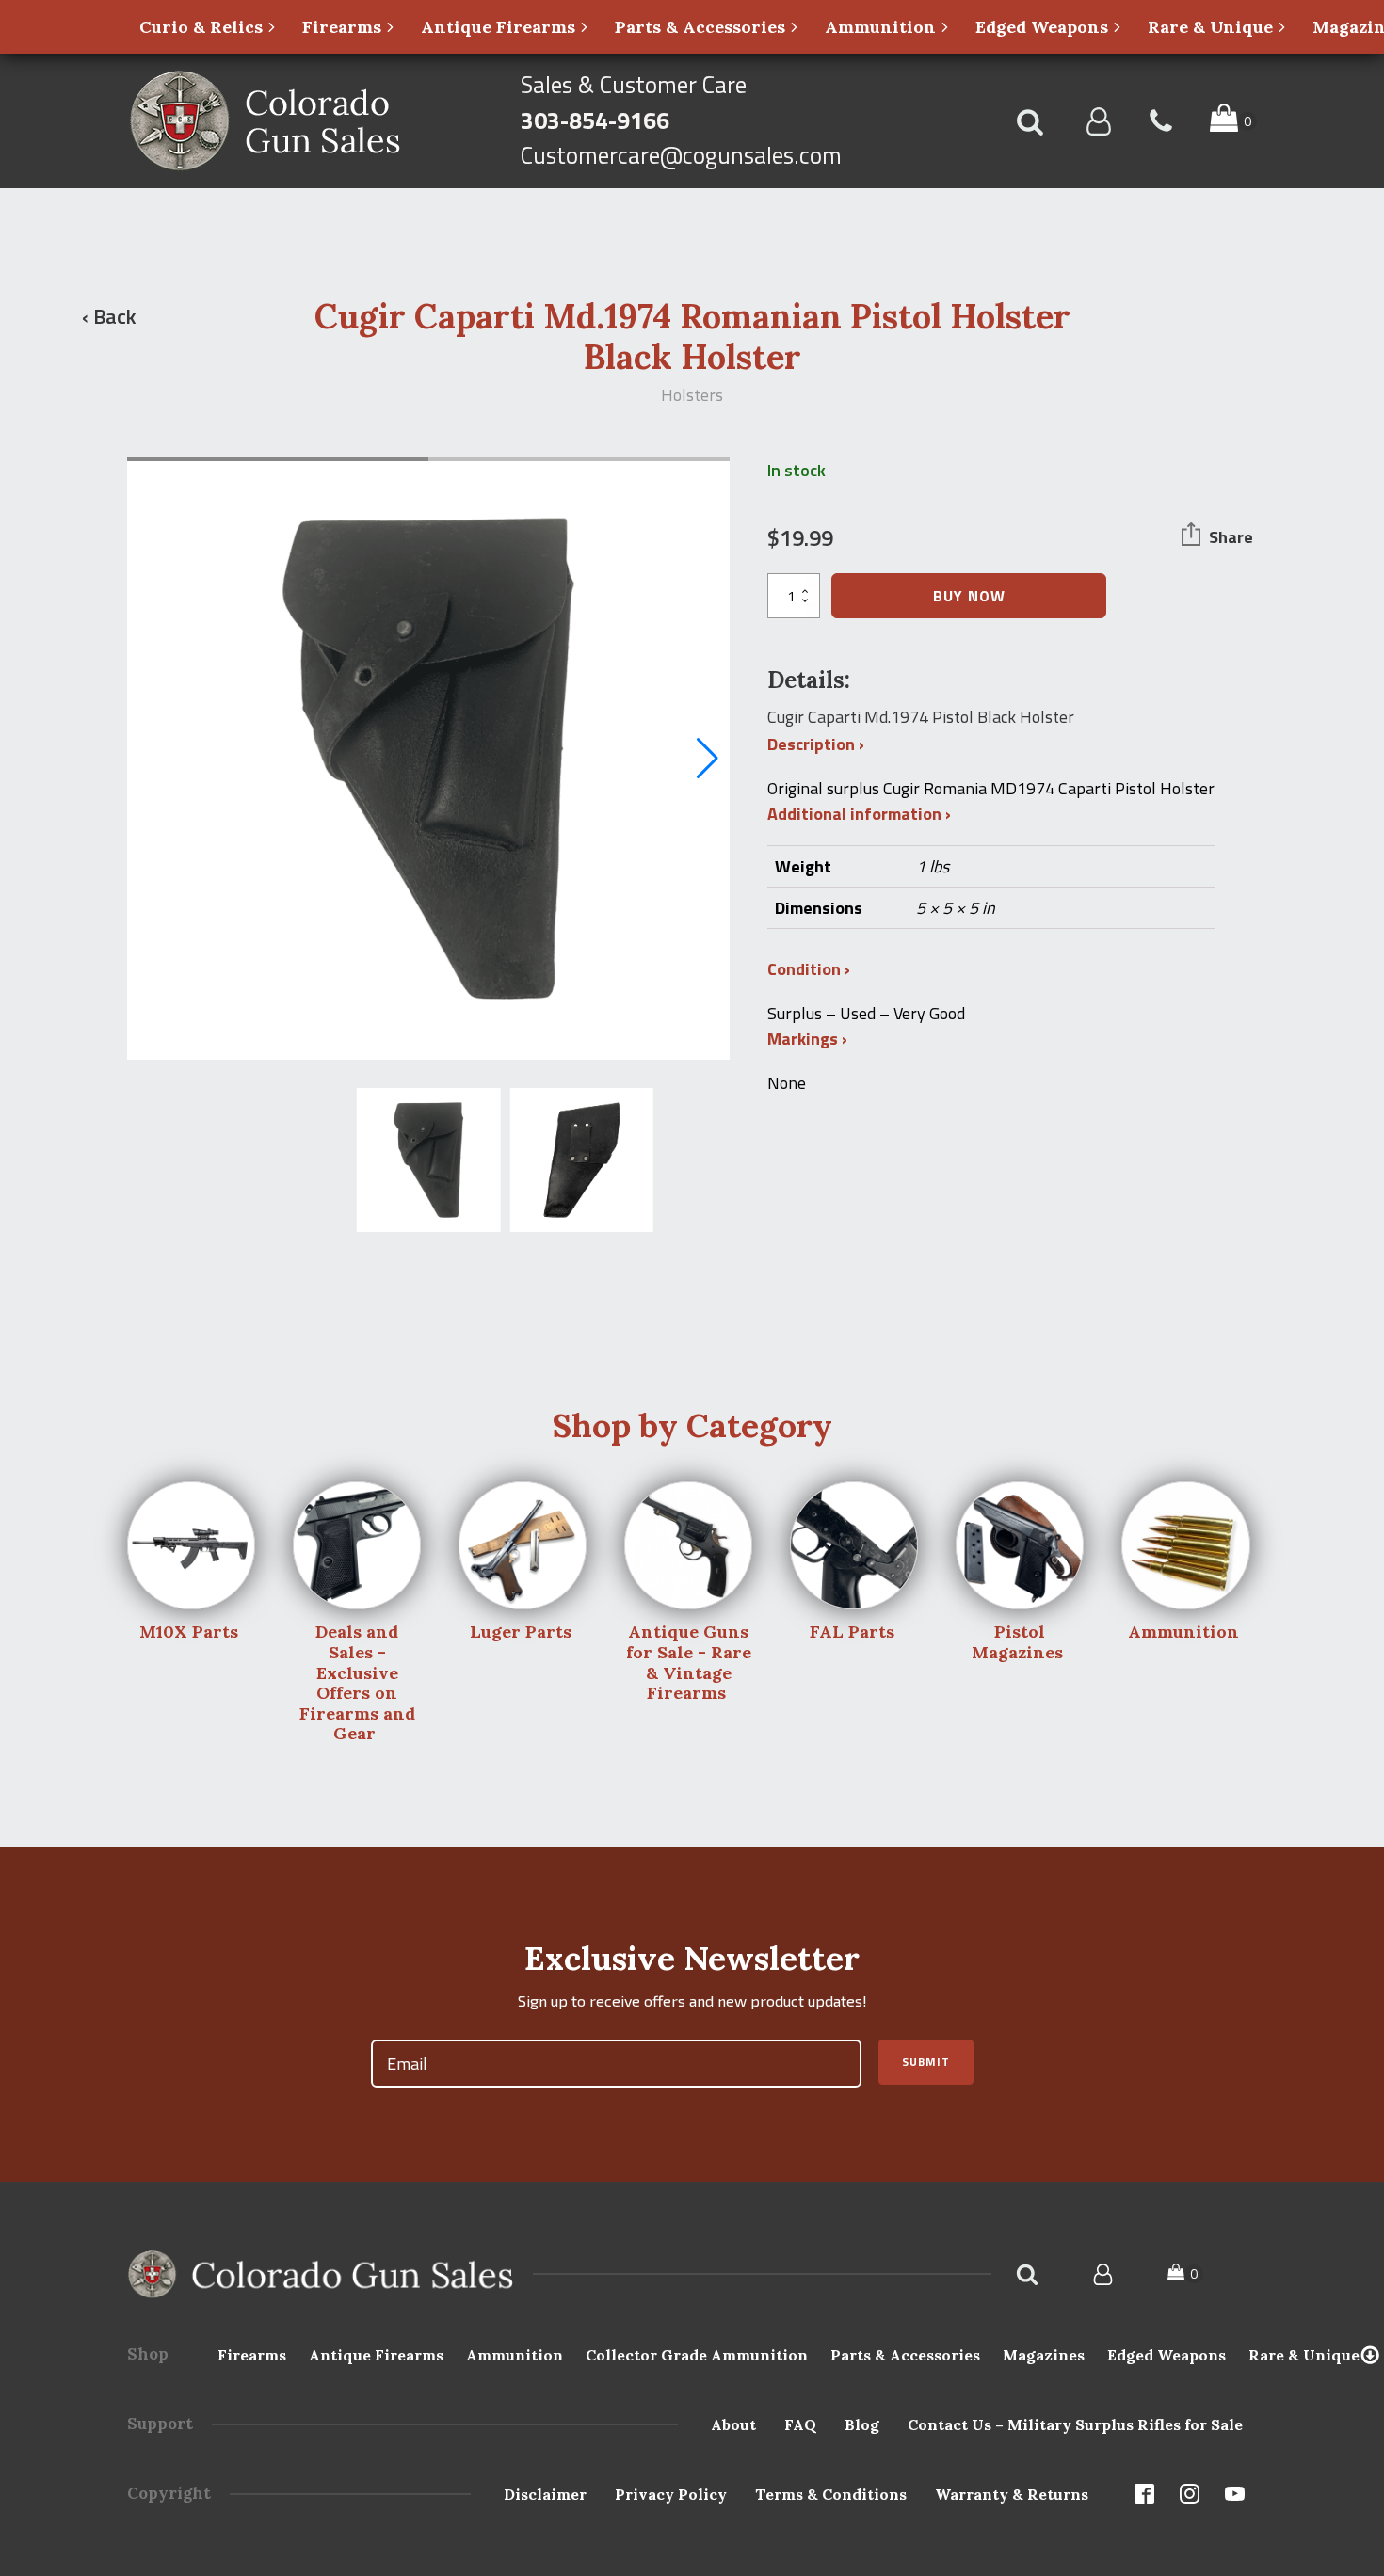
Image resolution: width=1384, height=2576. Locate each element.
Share (1231, 537)
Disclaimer (545, 2494)
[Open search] (1030, 121)
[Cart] (1185, 2274)
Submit (926, 2062)
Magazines (1044, 2355)
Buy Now (969, 596)
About (733, 2424)
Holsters (692, 395)
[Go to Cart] (1233, 121)
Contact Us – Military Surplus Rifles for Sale (1075, 2424)
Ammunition (515, 2355)
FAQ (800, 2424)
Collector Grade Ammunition (697, 2355)
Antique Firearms (376, 2355)
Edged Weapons (1167, 2355)
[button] (209, 27)
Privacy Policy (671, 2494)
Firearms (252, 2355)
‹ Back (109, 316)
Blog (862, 2424)
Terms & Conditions (831, 2494)
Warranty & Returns (1012, 2494)
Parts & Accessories (905, 2355)
